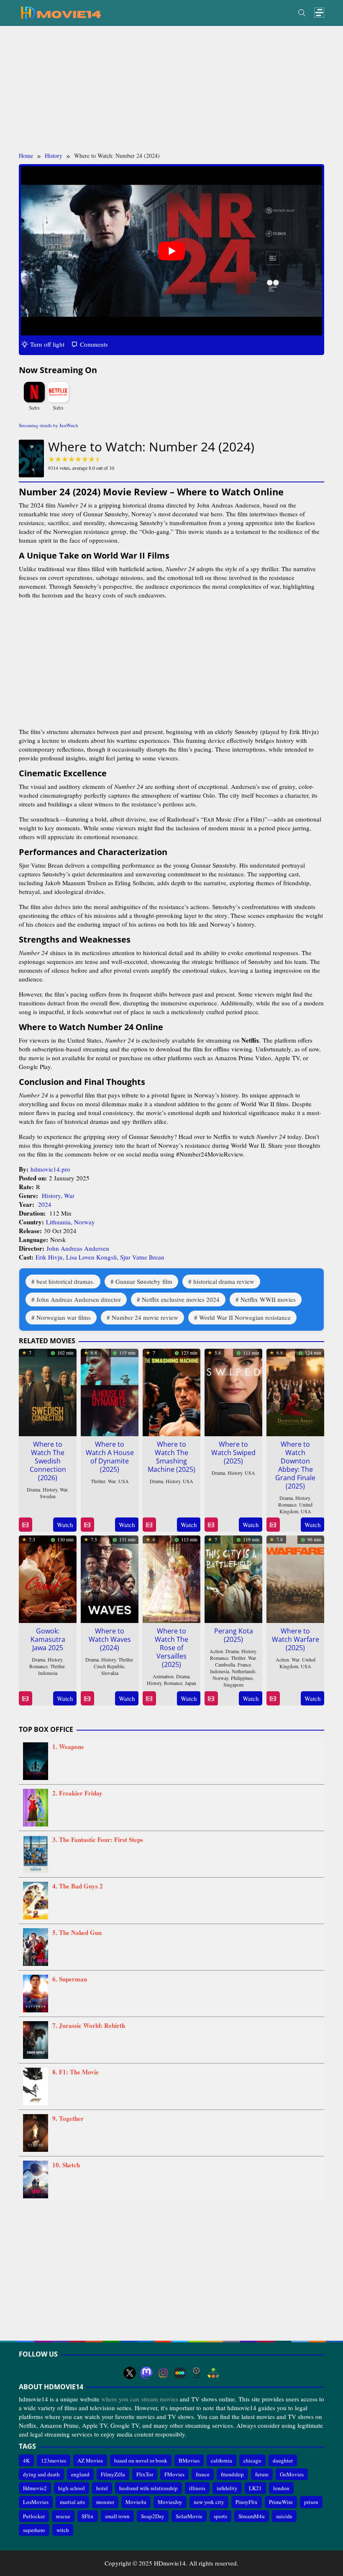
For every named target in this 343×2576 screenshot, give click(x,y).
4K (26, 2460)
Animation (163, 1676)
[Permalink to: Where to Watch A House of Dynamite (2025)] (110, 1391)
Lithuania (58, 1222)
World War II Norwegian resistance (245, 1317)
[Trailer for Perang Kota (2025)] (211, 1699)
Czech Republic (109, 1666)
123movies (54, 2460)
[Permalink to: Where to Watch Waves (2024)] (110, 1578)
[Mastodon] (146, 2373)
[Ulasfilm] (197, 2373)
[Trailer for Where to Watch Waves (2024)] (87, 1699)
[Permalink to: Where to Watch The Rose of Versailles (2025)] (171, 1578)
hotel (102, 2488)
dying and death (41, 2474)
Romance (287, 1504)
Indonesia (48, 1673)
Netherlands (244, 1671)
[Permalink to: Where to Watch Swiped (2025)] (233, 1391)
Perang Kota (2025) (234, 1635)
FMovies (174, 2474)
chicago (252, 2460)
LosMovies (36, 2502)
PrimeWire (281, 2502)
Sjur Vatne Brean (142, 1257)
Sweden (48, 1496)
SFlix (88, 2516)
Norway (84, 1222)
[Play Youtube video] (171, 251)
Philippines (242, 1678)
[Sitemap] (213, 2373)
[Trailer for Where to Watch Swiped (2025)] (211, 1525)
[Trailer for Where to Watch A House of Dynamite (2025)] (87, 1525)
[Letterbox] (180, 2373)
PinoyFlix (247, 2502)
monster (105, 2502)
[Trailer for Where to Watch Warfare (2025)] (273, 1699)
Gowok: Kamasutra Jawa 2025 (48, 1639)
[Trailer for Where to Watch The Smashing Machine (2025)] (149, 1525)
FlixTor (145, 2474)
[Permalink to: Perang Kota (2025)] (233, 1578)
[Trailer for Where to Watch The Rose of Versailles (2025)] (149, 1699)
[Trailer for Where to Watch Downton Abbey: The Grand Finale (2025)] (273, 1525)
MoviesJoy (170, 2502)
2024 (45, 1204)
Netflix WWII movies (268, 1299)
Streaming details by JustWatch (49, 425)
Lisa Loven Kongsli (91, 1257)
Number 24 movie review (145, 1317)
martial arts (72, 2502)
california (221, 2460)
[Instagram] (163, 2373)
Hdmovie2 (35, 2488)
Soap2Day (153, 2516)
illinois (197, 2488)
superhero (34, 2530)
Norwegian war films (64, 1317)
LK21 (255, 2488)
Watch (65, 1525)
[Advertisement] (171, 89)
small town (117, 2516)
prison (311, 2502)
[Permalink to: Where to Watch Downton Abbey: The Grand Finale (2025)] (295, 1391)
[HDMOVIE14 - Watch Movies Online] (61, 12)
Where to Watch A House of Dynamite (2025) (110, 1457)
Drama (33, 1489)
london (281, 2488)
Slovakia (110, 1673)
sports (220, 2516)
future (262, 2474)
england (80, 2474)
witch (63, 2530)
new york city (209, 2502)
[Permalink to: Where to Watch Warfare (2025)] (295, 1578)
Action (216, 1651)
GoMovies (292, 2474)
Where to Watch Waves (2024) (110, 1639)
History (51, 1195)
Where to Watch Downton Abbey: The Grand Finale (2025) (295, 1465)
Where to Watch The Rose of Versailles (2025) (171, 1648)
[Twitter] (130, 2373)
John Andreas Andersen (78, 1248)
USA (124, 1481)
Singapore (233, 1685)
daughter (283, 2460)
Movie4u (136, 2502)
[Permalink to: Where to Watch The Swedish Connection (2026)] (48, 1391)
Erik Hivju (49, 1257)
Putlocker (34, 2516)
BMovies (189, 2460)
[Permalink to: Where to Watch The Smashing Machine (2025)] (171, 1391)
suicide (284, 2516)
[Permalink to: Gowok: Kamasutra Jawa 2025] (48, 1578)
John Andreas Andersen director (79, 1299)
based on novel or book (141, 2460)
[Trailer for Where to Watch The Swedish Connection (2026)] (25, 1525)
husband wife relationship (148, 2488)
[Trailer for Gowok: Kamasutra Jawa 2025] (25, 1699)
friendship (232, 2474)
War (69, 1195)
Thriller (98, 1481)
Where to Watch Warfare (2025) (296, 1639)
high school (72, 2488)
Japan (191, 1683)
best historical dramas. (65, 1281)
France (244, 1664)
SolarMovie (189, 2516)
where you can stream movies (140, 2399)
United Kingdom (296, 1508)
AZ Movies (90, 2460)
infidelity (227, 2488)
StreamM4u (252, 2516)
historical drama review (224, 1281)
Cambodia (225, 1664)
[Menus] (319, 13)
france (203, 2474)
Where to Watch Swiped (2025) (233, 1453)
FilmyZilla (113, 2474)
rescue (63, 2516)
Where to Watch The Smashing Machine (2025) (171, 1457)
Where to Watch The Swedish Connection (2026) (48, 1461)
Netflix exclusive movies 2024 (181, 1299)
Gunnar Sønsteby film (144, 1281)
